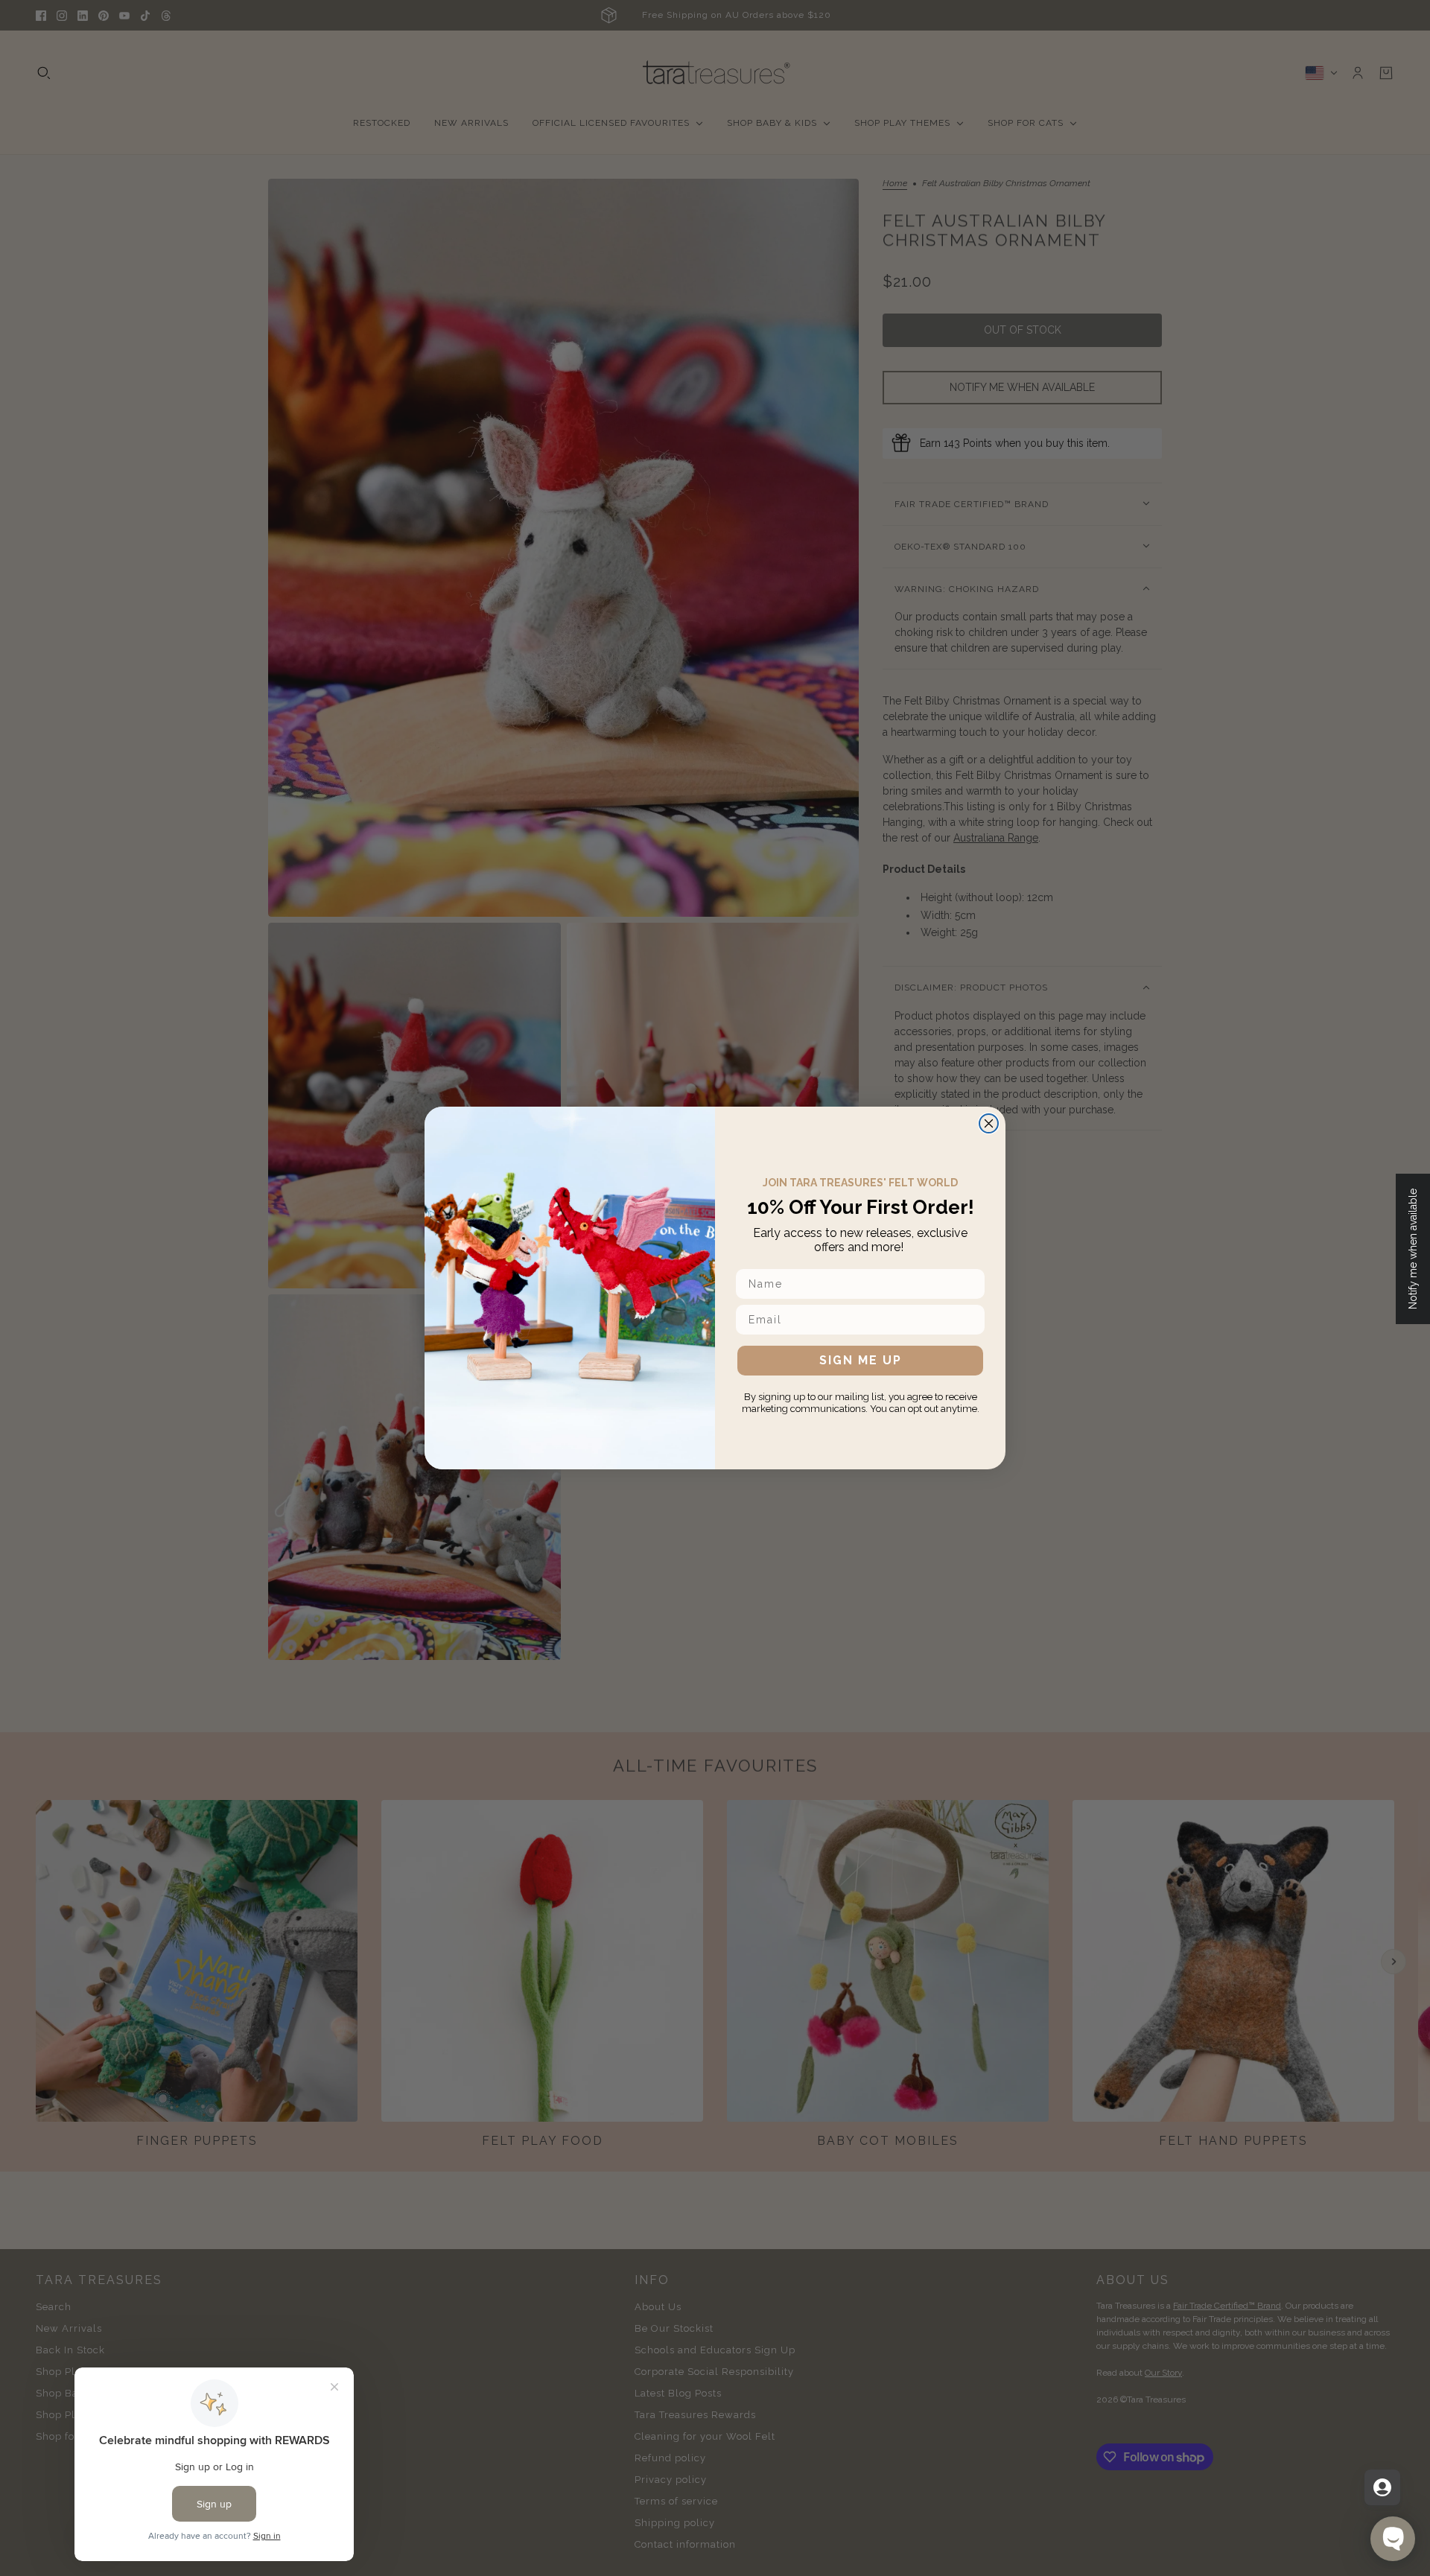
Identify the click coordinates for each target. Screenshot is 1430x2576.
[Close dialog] (989, 1123)
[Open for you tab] (1382, 2487)
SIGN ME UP (861, 1360)
